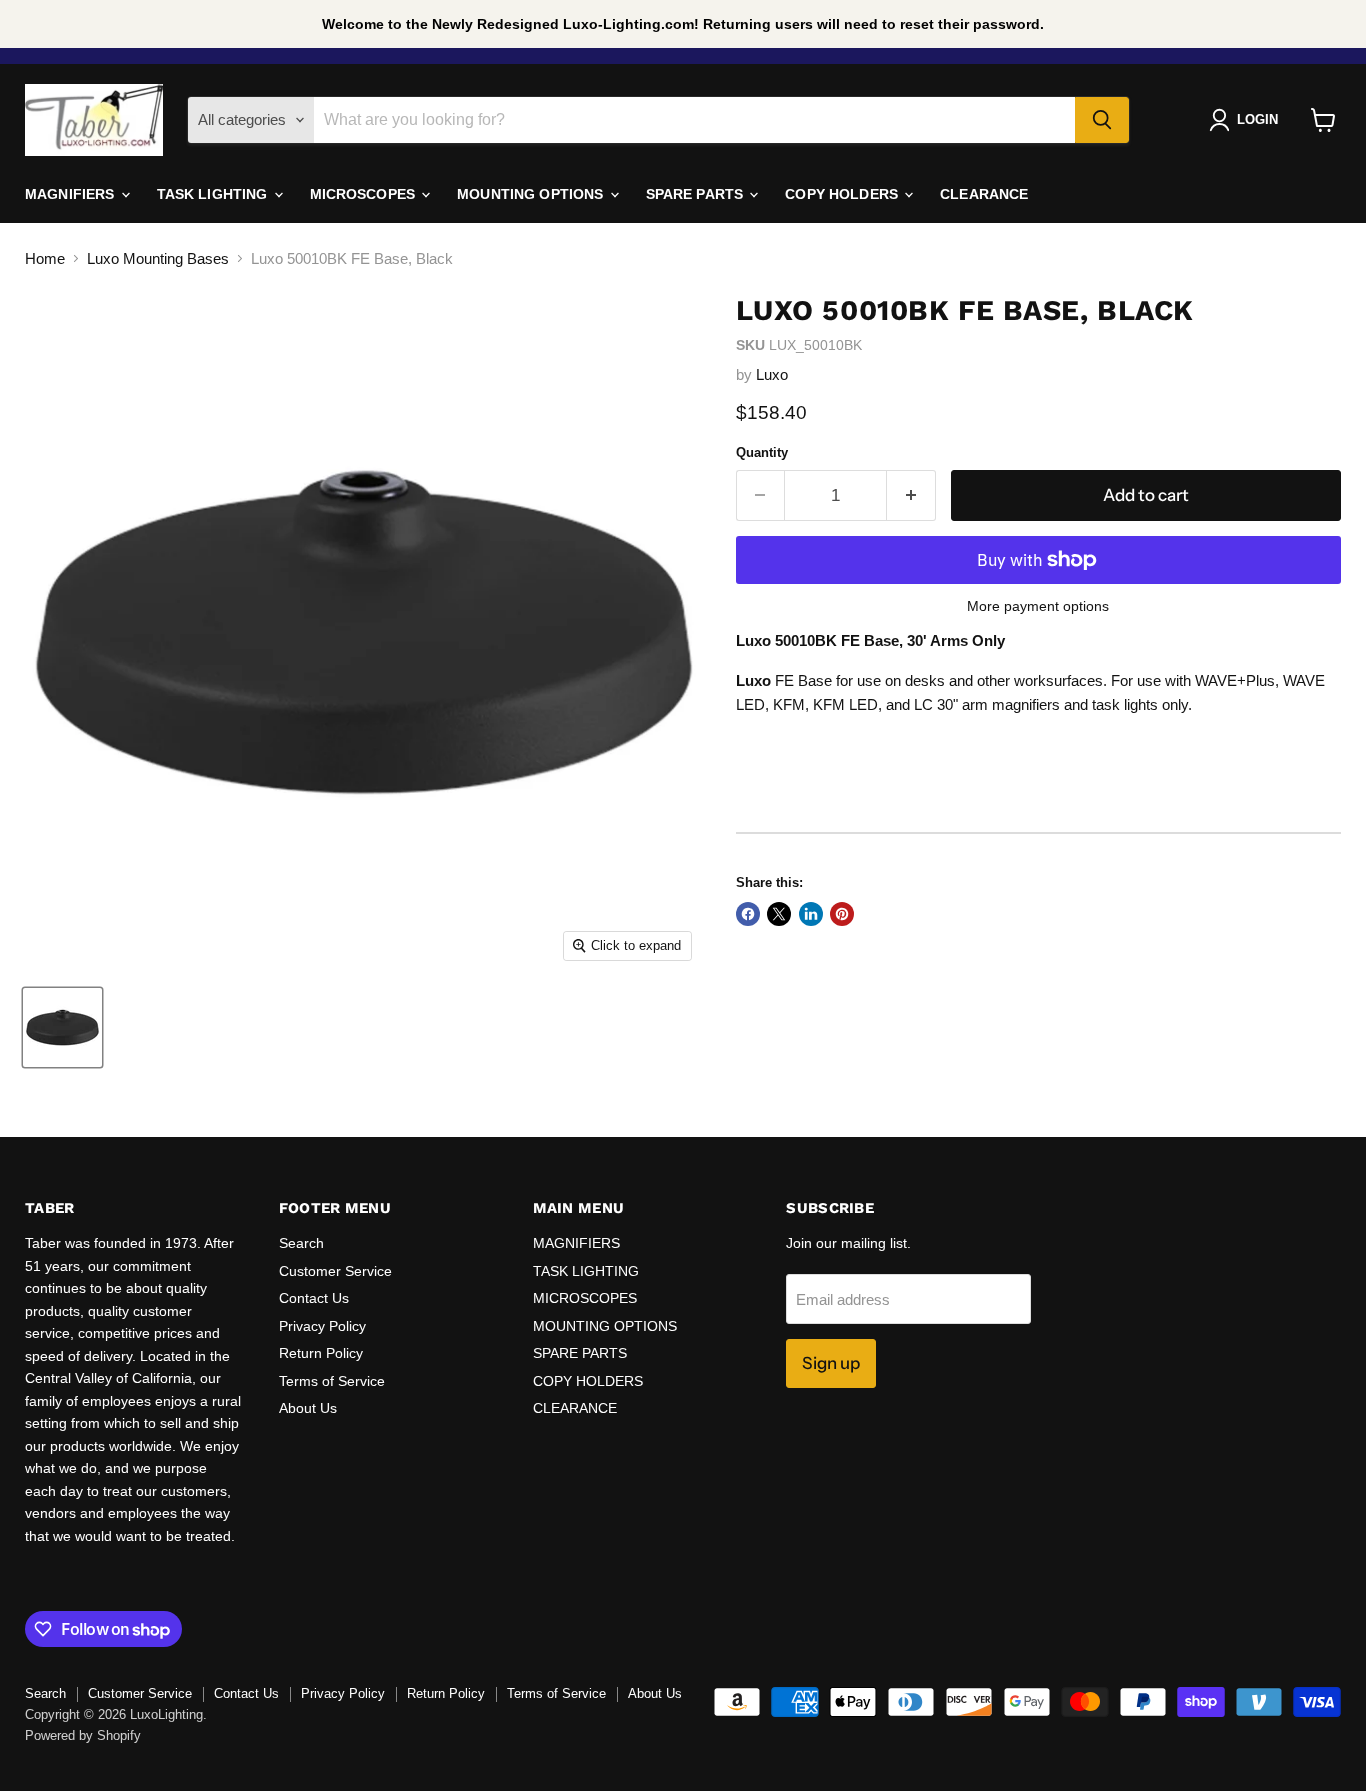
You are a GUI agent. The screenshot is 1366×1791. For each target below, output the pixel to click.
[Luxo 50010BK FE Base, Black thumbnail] (62, 1027)
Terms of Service (332, 1381)
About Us (308, 1408)
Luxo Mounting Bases (158, 258)
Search (301, 1243)
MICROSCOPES (365, 194)
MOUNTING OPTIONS (532, 194)
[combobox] (694, 120)
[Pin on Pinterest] (842, 914)
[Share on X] (779, 914)
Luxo (772, 374)
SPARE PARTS (697, 194)
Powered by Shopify (83, 1735)
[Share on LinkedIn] (811, 914)
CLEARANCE (984, 194)
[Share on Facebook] (748, 914)
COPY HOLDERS (843, 194)
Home (45, 258)
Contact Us (314, 1298)
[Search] (1102, 120)
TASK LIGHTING (214, 194)
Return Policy (321, 1353)
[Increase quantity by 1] (911, 495)
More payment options (1038, 606)
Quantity (762, 452)
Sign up (831, 1363)
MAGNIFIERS (72, 194)
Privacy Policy (322, 1326)
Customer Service (335, 1271)
